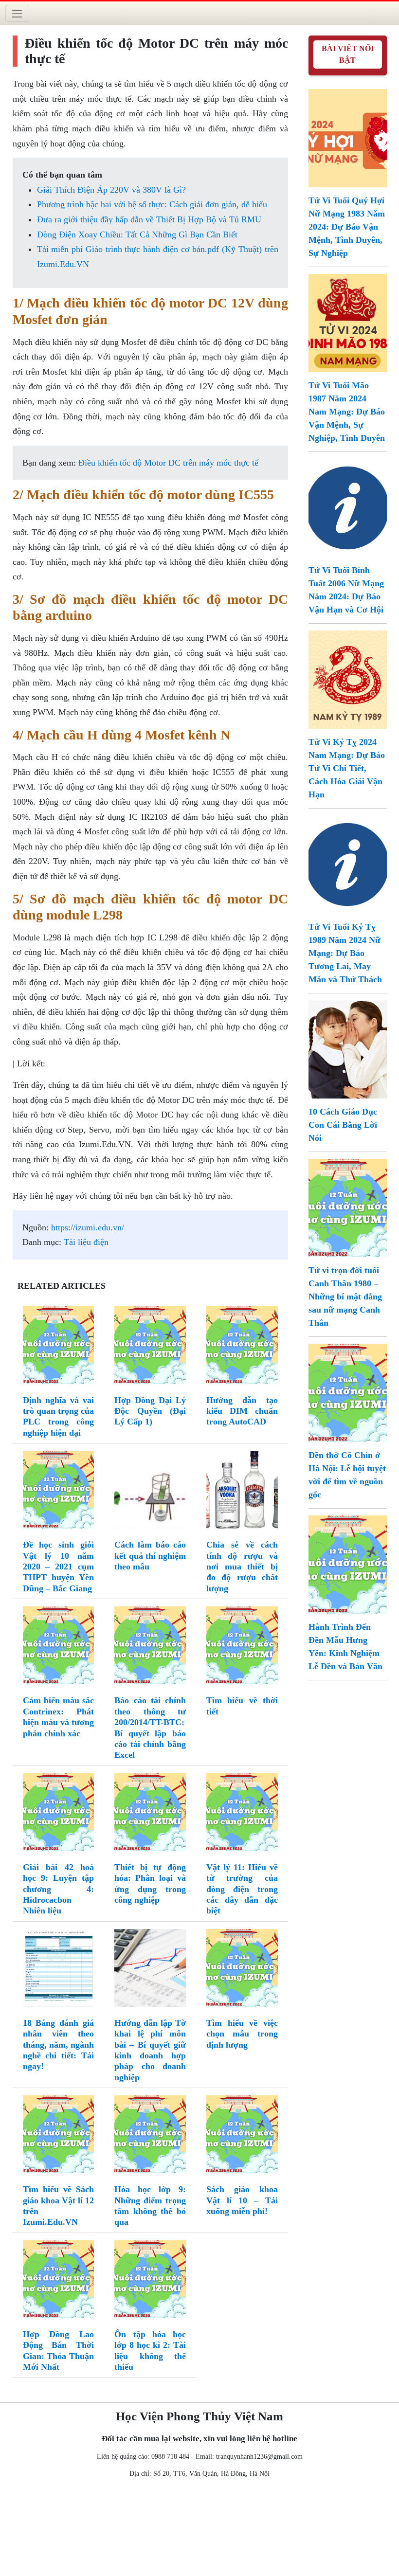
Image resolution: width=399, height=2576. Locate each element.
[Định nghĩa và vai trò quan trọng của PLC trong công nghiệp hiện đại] (59, 1347)
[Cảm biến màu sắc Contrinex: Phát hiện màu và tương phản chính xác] (59, 1647)
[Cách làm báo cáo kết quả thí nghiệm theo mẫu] (150, 1492)
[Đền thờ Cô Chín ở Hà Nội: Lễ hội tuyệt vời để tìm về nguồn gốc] (348, 1392)
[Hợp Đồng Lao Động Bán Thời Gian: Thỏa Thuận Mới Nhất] (59, 2281)
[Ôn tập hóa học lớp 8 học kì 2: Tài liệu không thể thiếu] (150, 2281)
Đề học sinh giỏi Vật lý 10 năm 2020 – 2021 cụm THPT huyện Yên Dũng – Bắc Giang (59, 1567)
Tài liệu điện (86, 1242)
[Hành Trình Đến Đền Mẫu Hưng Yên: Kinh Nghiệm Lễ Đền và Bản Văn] (348, 1564)
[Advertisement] (199, 2529)
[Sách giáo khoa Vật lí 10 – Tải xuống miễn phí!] (242, 2136)
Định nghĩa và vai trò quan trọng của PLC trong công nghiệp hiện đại (59, 1416)
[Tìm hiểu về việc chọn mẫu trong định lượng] (242, 1970)
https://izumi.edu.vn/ (88, 1227)
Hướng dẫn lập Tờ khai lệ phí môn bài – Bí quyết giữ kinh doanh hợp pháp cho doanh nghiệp (150, 2050)
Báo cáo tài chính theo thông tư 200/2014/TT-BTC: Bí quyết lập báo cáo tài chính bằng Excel (150, 1728)
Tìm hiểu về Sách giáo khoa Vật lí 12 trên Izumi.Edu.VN (59, 2206)
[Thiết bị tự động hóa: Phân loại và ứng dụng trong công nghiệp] (150, 1814)
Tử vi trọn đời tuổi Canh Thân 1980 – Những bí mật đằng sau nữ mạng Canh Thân (345, 1297)
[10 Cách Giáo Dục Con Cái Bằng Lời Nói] (348, 1048)
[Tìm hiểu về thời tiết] (242, 1647)
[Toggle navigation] (17, 13)
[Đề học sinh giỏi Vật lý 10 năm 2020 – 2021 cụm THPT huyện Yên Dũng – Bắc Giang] (59, 1492)
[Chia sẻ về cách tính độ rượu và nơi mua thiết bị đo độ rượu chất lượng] (242, 1492)
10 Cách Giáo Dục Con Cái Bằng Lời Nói (343, 1125)
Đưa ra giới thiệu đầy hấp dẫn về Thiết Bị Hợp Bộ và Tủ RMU (149, 219)
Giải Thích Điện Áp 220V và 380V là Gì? (111, 190)
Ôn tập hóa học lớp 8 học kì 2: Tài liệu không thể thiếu (150, 2351)
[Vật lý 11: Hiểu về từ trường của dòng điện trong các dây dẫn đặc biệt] (242, 1814)
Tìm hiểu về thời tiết (242, 1706)
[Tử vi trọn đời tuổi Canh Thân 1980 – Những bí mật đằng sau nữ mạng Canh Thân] (348, 1207)
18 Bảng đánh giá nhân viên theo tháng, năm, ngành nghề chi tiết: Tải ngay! (59, 2045)
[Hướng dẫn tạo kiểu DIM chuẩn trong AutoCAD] (242, 1347)
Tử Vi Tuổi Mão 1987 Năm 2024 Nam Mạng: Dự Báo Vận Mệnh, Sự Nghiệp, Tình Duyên (347, 412)
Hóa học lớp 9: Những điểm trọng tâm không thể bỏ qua (150, 2206)
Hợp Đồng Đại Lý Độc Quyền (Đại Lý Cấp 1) (150, 1411)
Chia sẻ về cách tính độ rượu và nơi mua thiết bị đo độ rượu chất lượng (242, 1567)
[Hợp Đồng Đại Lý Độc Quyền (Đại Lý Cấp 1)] (150, 1347)
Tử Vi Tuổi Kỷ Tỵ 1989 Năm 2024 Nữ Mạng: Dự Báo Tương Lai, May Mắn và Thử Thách (345, 953)
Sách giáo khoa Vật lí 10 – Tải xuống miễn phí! (242, 2200)
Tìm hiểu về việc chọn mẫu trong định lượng (242, 2034)
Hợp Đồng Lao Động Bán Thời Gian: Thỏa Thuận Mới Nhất (59, 2351)
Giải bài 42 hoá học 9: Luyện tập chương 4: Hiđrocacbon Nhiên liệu (59, 1889)
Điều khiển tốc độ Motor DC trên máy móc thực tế (168, 463)
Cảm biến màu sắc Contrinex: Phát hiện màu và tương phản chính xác (59, 1717)
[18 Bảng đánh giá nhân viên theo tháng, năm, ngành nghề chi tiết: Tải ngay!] (59, 1970)
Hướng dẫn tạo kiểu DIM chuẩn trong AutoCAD (242, 1411)
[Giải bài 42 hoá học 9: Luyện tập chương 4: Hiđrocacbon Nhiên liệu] (59, 1814)
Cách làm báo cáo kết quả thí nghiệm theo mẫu (150, 1556)
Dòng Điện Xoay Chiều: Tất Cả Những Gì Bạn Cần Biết (137, 234)
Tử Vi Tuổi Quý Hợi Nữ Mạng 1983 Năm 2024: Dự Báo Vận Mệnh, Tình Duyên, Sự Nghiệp (347, 227)
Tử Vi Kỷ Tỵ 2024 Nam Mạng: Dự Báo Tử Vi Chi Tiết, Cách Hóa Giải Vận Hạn (347, 768)
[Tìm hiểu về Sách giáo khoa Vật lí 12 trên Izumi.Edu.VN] (59, 2136)
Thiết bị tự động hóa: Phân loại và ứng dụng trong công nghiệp (150, 1883)
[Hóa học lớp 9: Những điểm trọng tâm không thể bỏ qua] (150, 2136)
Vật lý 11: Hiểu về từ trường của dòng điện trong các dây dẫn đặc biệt (242, 1889)
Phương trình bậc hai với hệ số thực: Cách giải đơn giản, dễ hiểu (152, 204)
